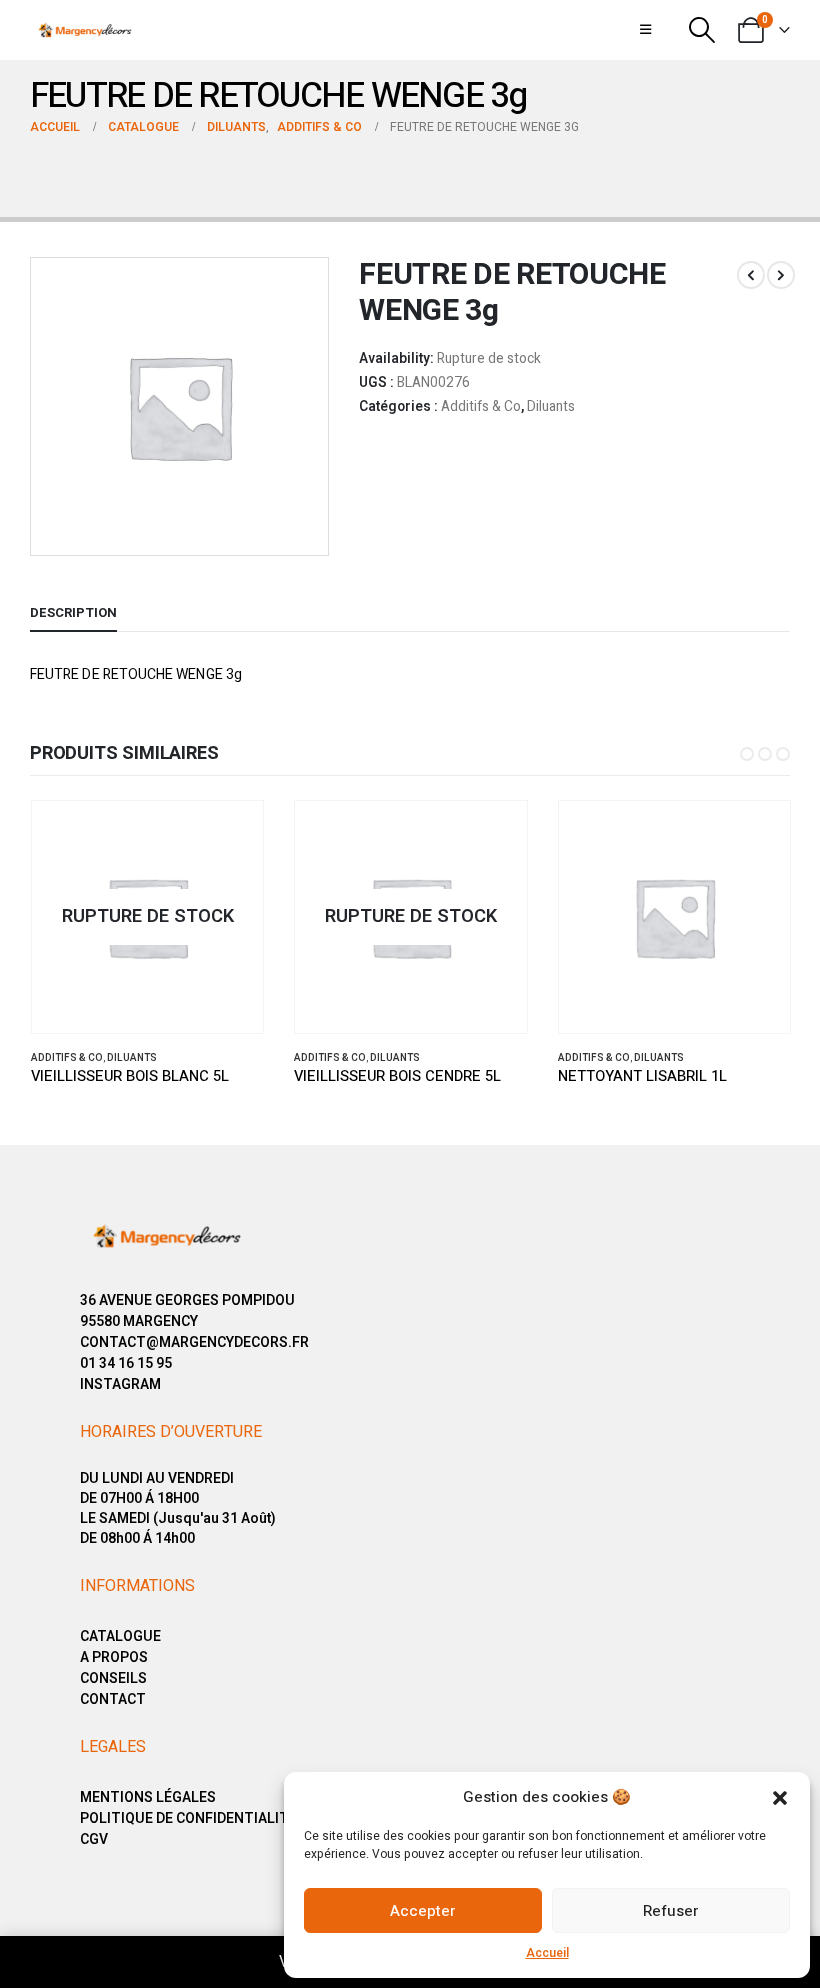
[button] (780, 1797)
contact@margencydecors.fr (194, 1342)
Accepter (423, 1911)
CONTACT (113, 1699)
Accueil (547, 1953)
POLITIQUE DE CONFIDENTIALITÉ (188, 1818)
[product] (674, 917)
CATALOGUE (120, 1636)
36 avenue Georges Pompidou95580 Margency (187, 1311)
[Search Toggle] (702, 30)
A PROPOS (114, 1657)
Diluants (551, 407)
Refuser (671, 1911)
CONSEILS (113, 1678)
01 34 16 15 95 (126, 1363)
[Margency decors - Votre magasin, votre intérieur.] (85, 30)
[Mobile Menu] (645, 30)
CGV (94, 1839)
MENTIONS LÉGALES (148, 1797)
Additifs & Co (481, 407)
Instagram (120, 1384)
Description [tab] (73, 612)
